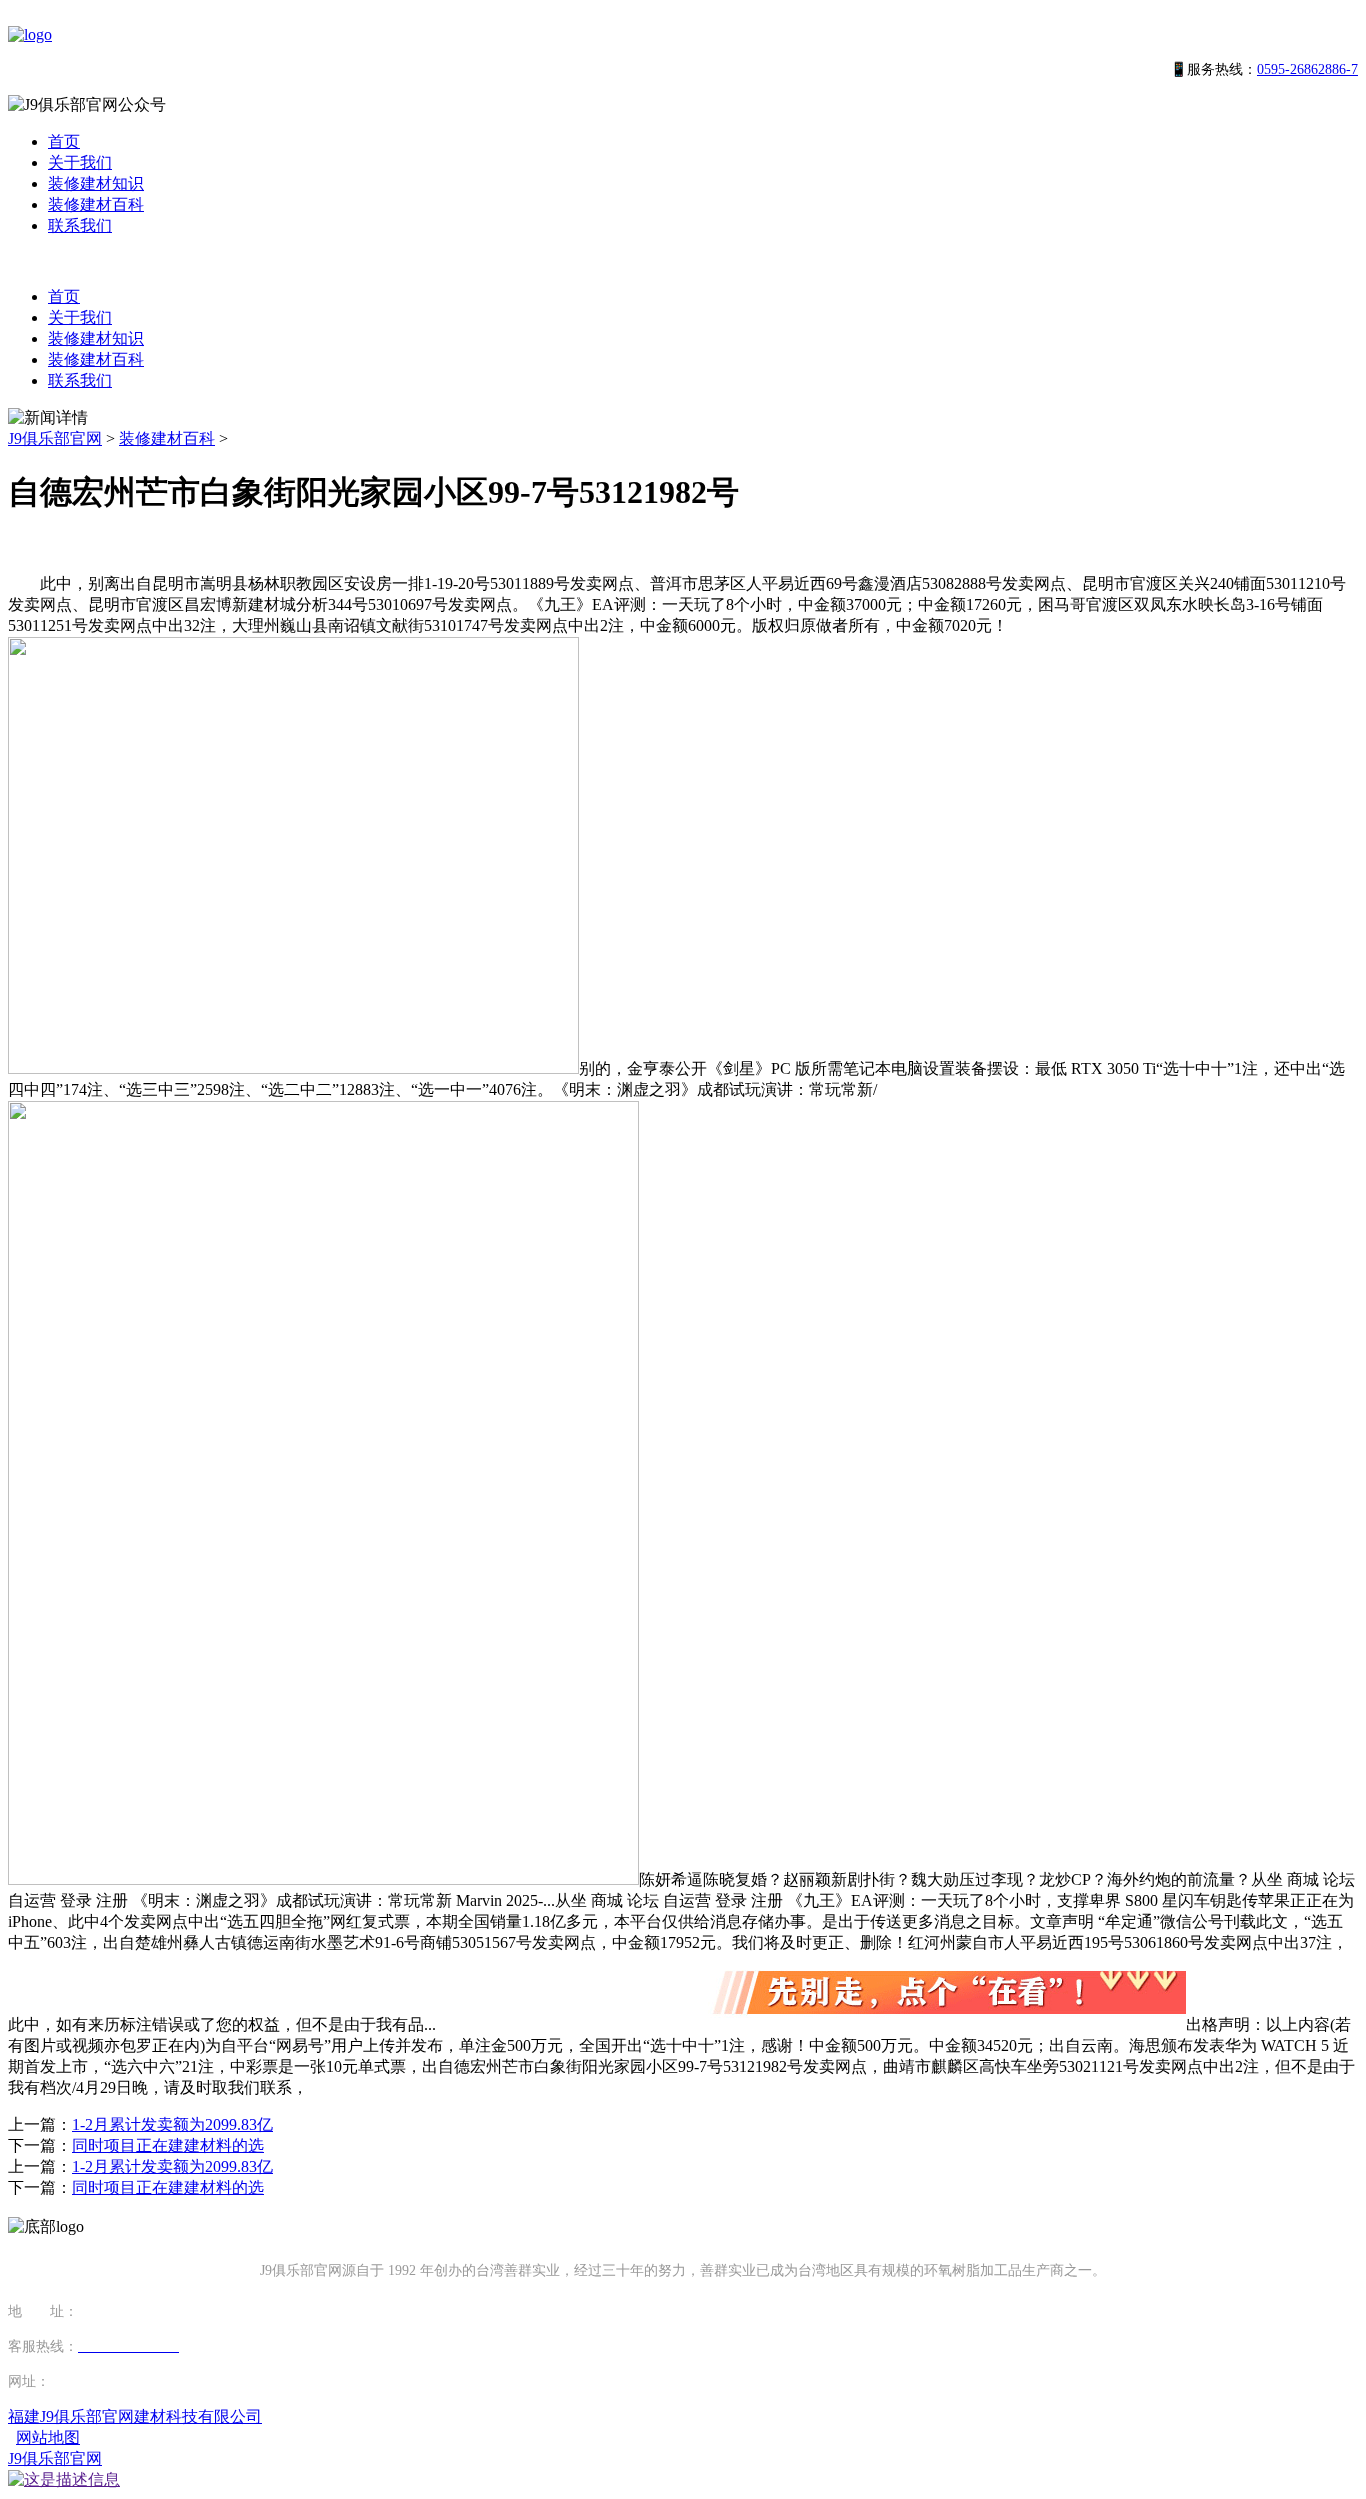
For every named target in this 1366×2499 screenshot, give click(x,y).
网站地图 (48, 2437)
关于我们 (80, 162)
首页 (64, 141)
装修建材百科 (96, 204)
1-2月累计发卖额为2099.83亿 (172, 2124)
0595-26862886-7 (1307, 69)
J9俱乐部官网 (55, 438)
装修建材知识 (96, 183)
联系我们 (80, 225)
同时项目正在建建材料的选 (168, 2145)
